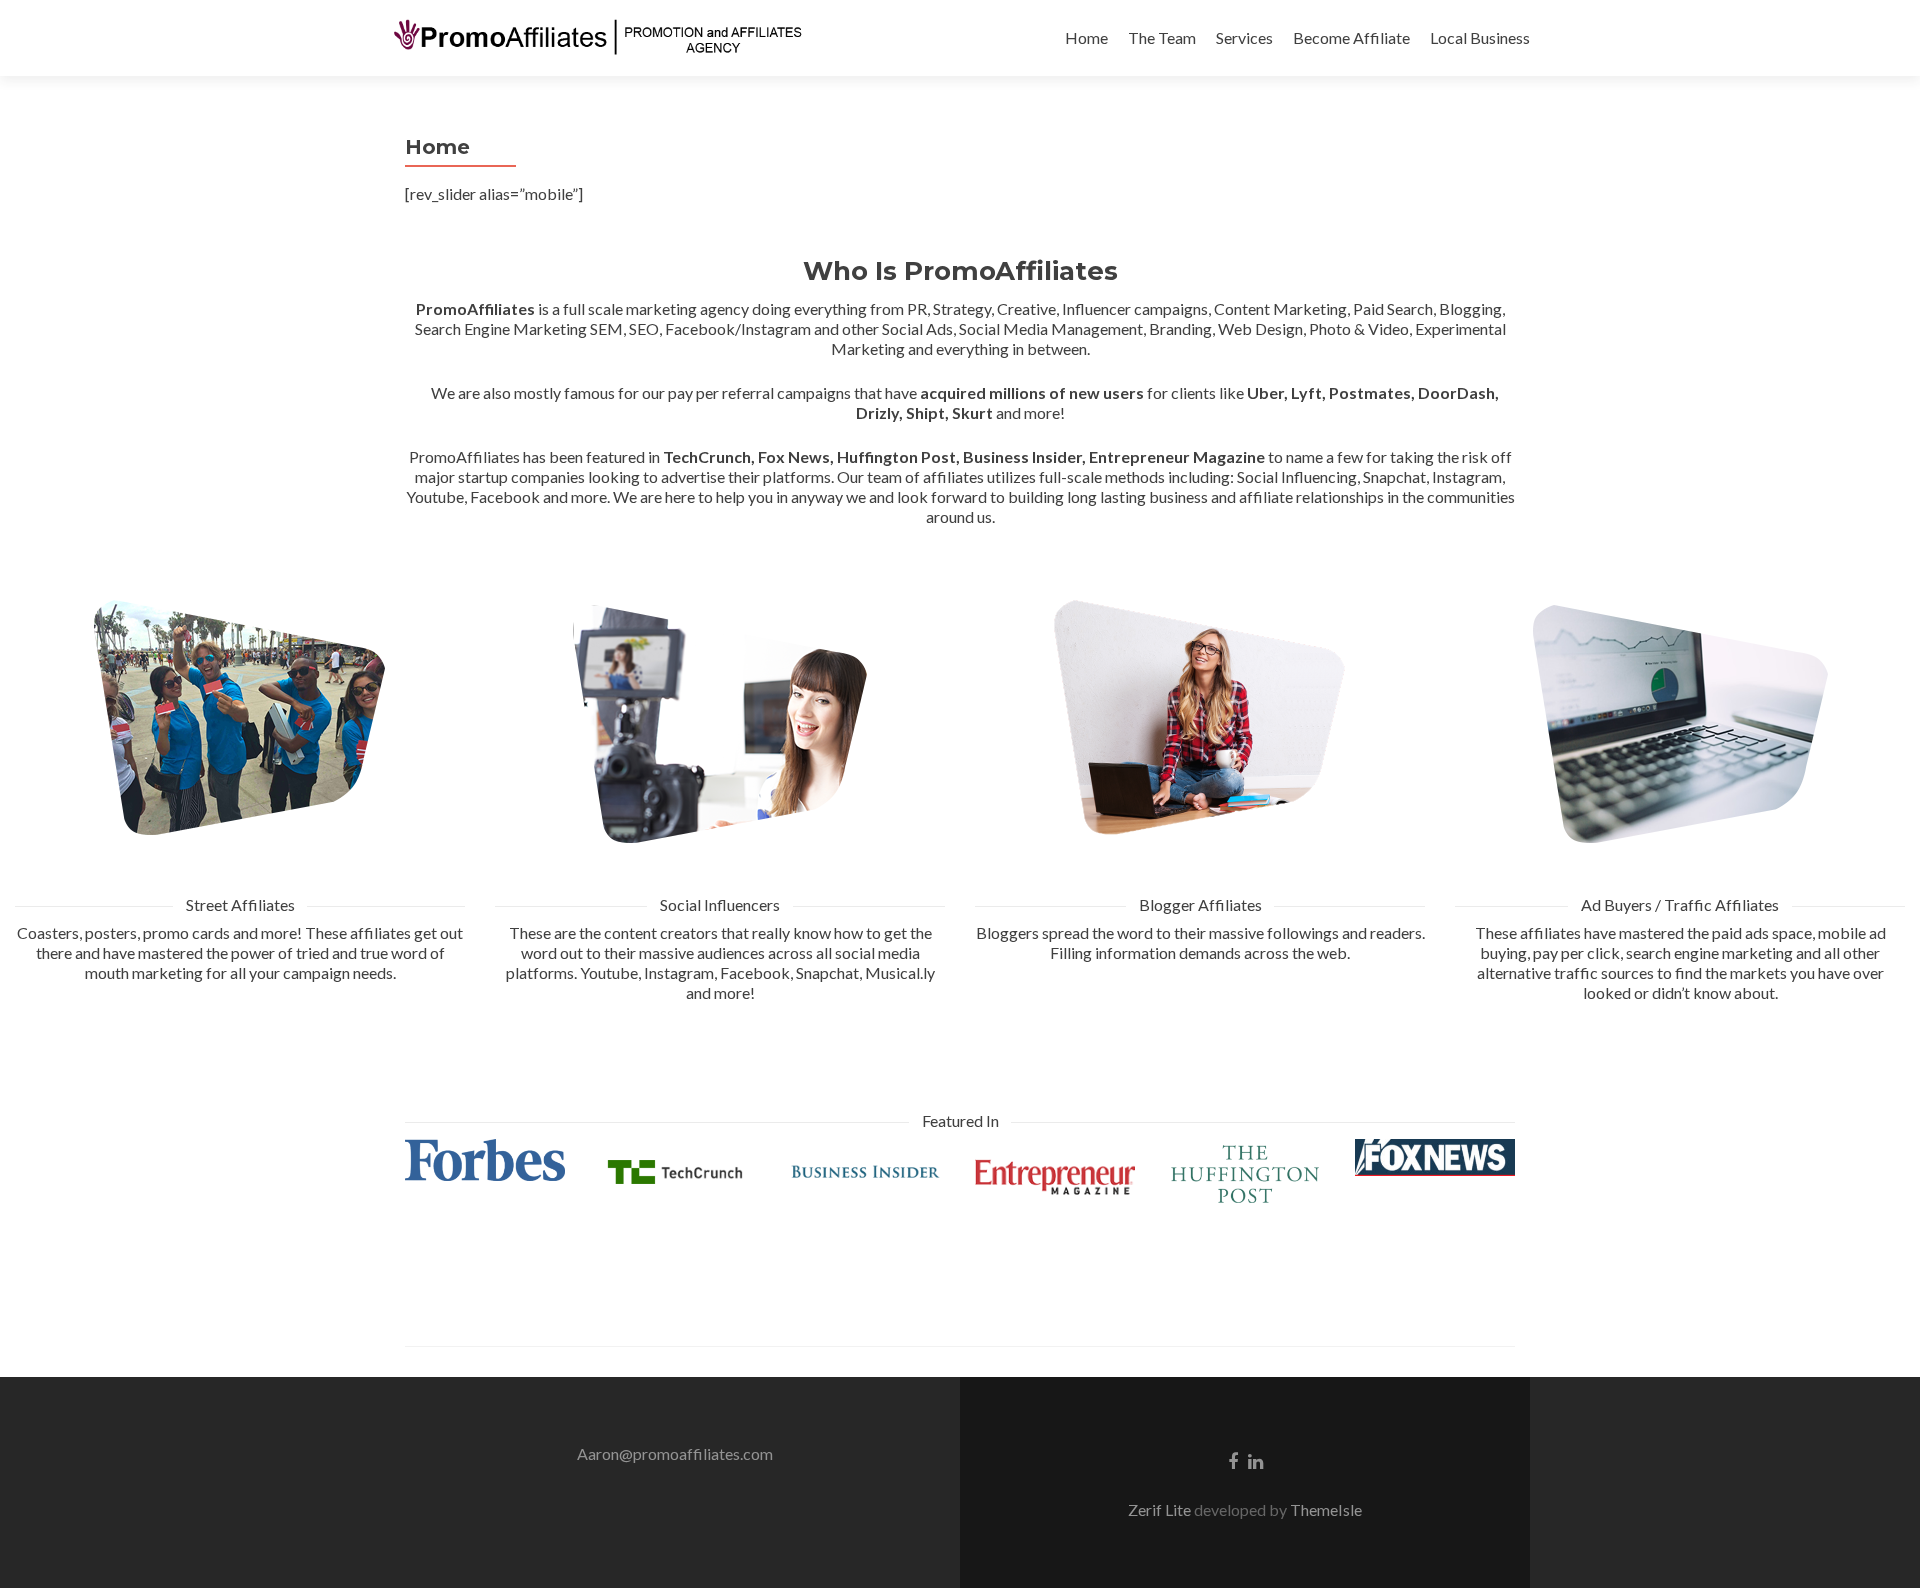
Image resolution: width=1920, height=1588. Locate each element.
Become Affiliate (1351, 37)
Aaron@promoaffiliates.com (675, 1453)
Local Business (1480, 37)
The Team (1162, 37)
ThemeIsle (1326, 1509)
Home (1086, 37)
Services (1244, 37)
